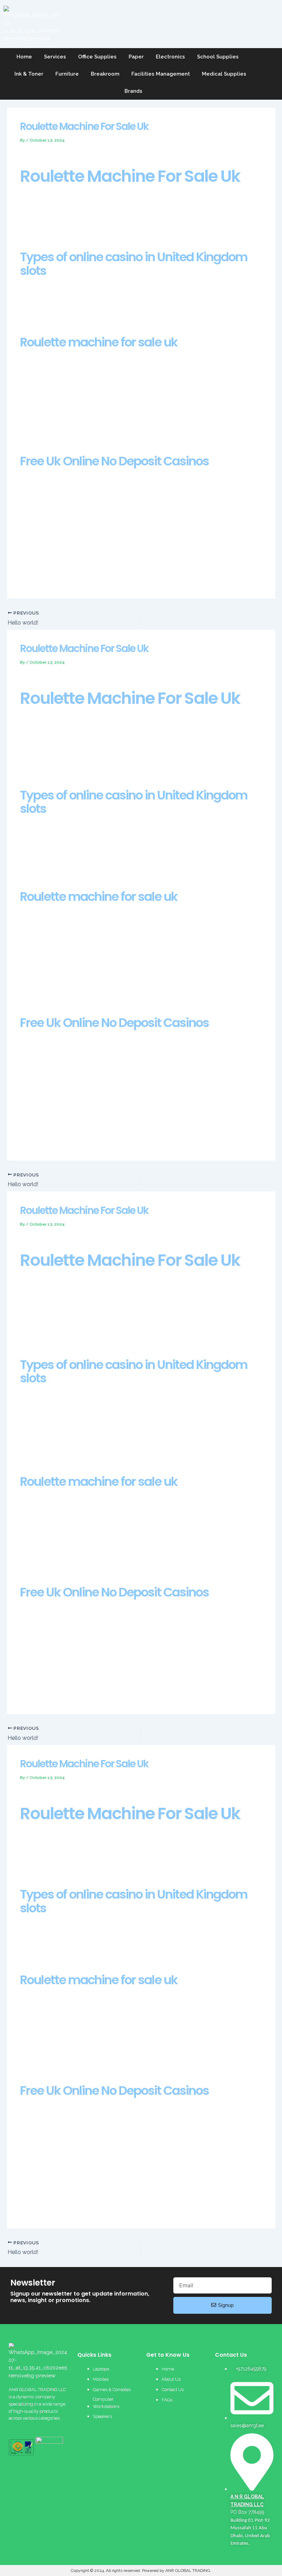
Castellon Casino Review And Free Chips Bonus (78, 978)
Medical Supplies (224, 74)
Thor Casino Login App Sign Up (58, 1445)
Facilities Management (161, 74)
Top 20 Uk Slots (39, 2061)
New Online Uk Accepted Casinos (61, 424)
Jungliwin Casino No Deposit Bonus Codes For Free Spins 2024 (96, 2203)
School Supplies (218, 57)
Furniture (67, 74)
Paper (136, 57)
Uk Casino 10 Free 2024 (48, 867)
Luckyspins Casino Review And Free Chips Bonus (79, 574)
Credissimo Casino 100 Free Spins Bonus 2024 (75, 432)
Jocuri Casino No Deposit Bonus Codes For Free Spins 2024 (92, 994)
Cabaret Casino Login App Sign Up (63, 1437)
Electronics (170, 57)
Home (24, 57)
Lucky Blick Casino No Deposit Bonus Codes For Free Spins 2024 (99, 986)
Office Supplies (97, 57)
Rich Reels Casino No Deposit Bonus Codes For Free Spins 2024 (98, 1335)
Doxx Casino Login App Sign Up (59, 1136)
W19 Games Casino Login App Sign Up (67, 1328)
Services (55, 57)
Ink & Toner (29, 74)
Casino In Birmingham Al (49, 1563)
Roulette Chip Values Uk (49, 766)
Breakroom (105, 74)
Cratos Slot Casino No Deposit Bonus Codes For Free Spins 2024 (99, 1452)
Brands (133, 91)
